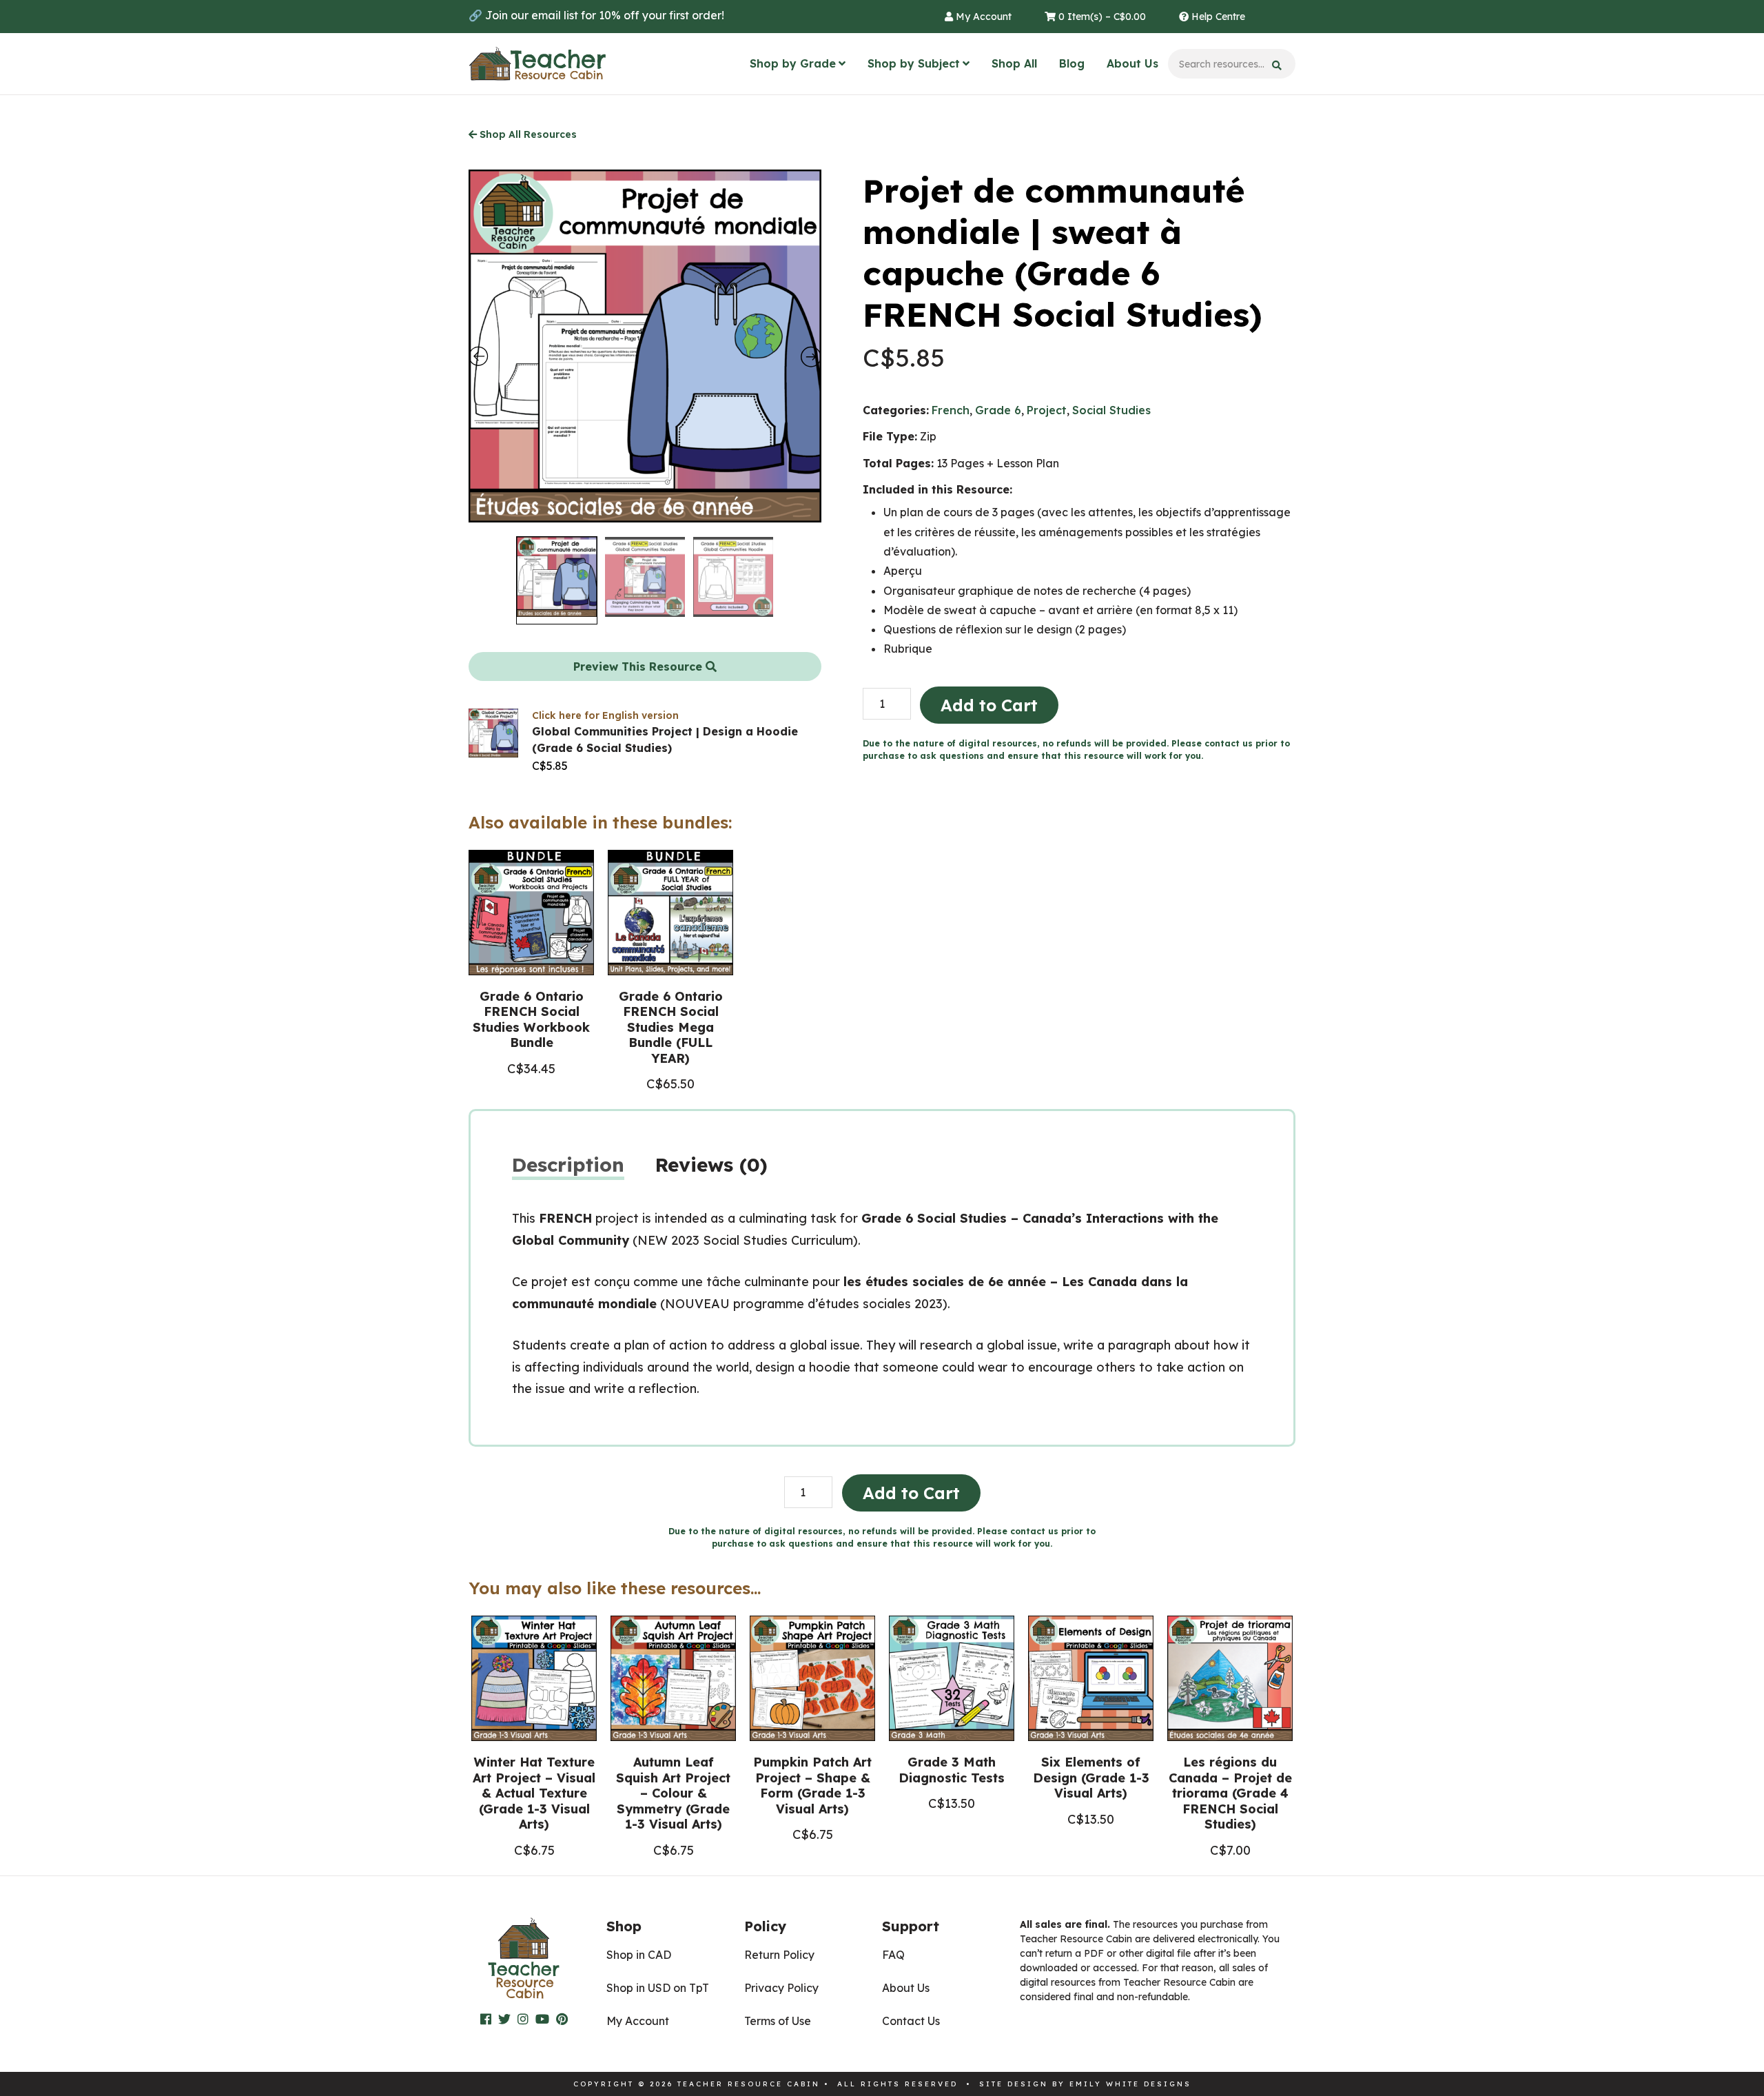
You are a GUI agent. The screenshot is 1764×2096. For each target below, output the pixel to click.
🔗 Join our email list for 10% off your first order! (596, 15)
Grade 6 (998, 410)
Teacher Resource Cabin (537, 64)
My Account (982, 17)
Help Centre (1217, 17)
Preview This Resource (639, 667)
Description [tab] (568, 1164)
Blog (1072, 63)
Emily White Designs (1130, 2084)
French (951, 410)
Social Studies (1111, 410)
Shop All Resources (527, 134)
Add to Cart (989, 705)
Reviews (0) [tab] (711, 1164)
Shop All (1014, 63)
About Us (1132, 63)
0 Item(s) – (1101, 17)
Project (1047, 410)
